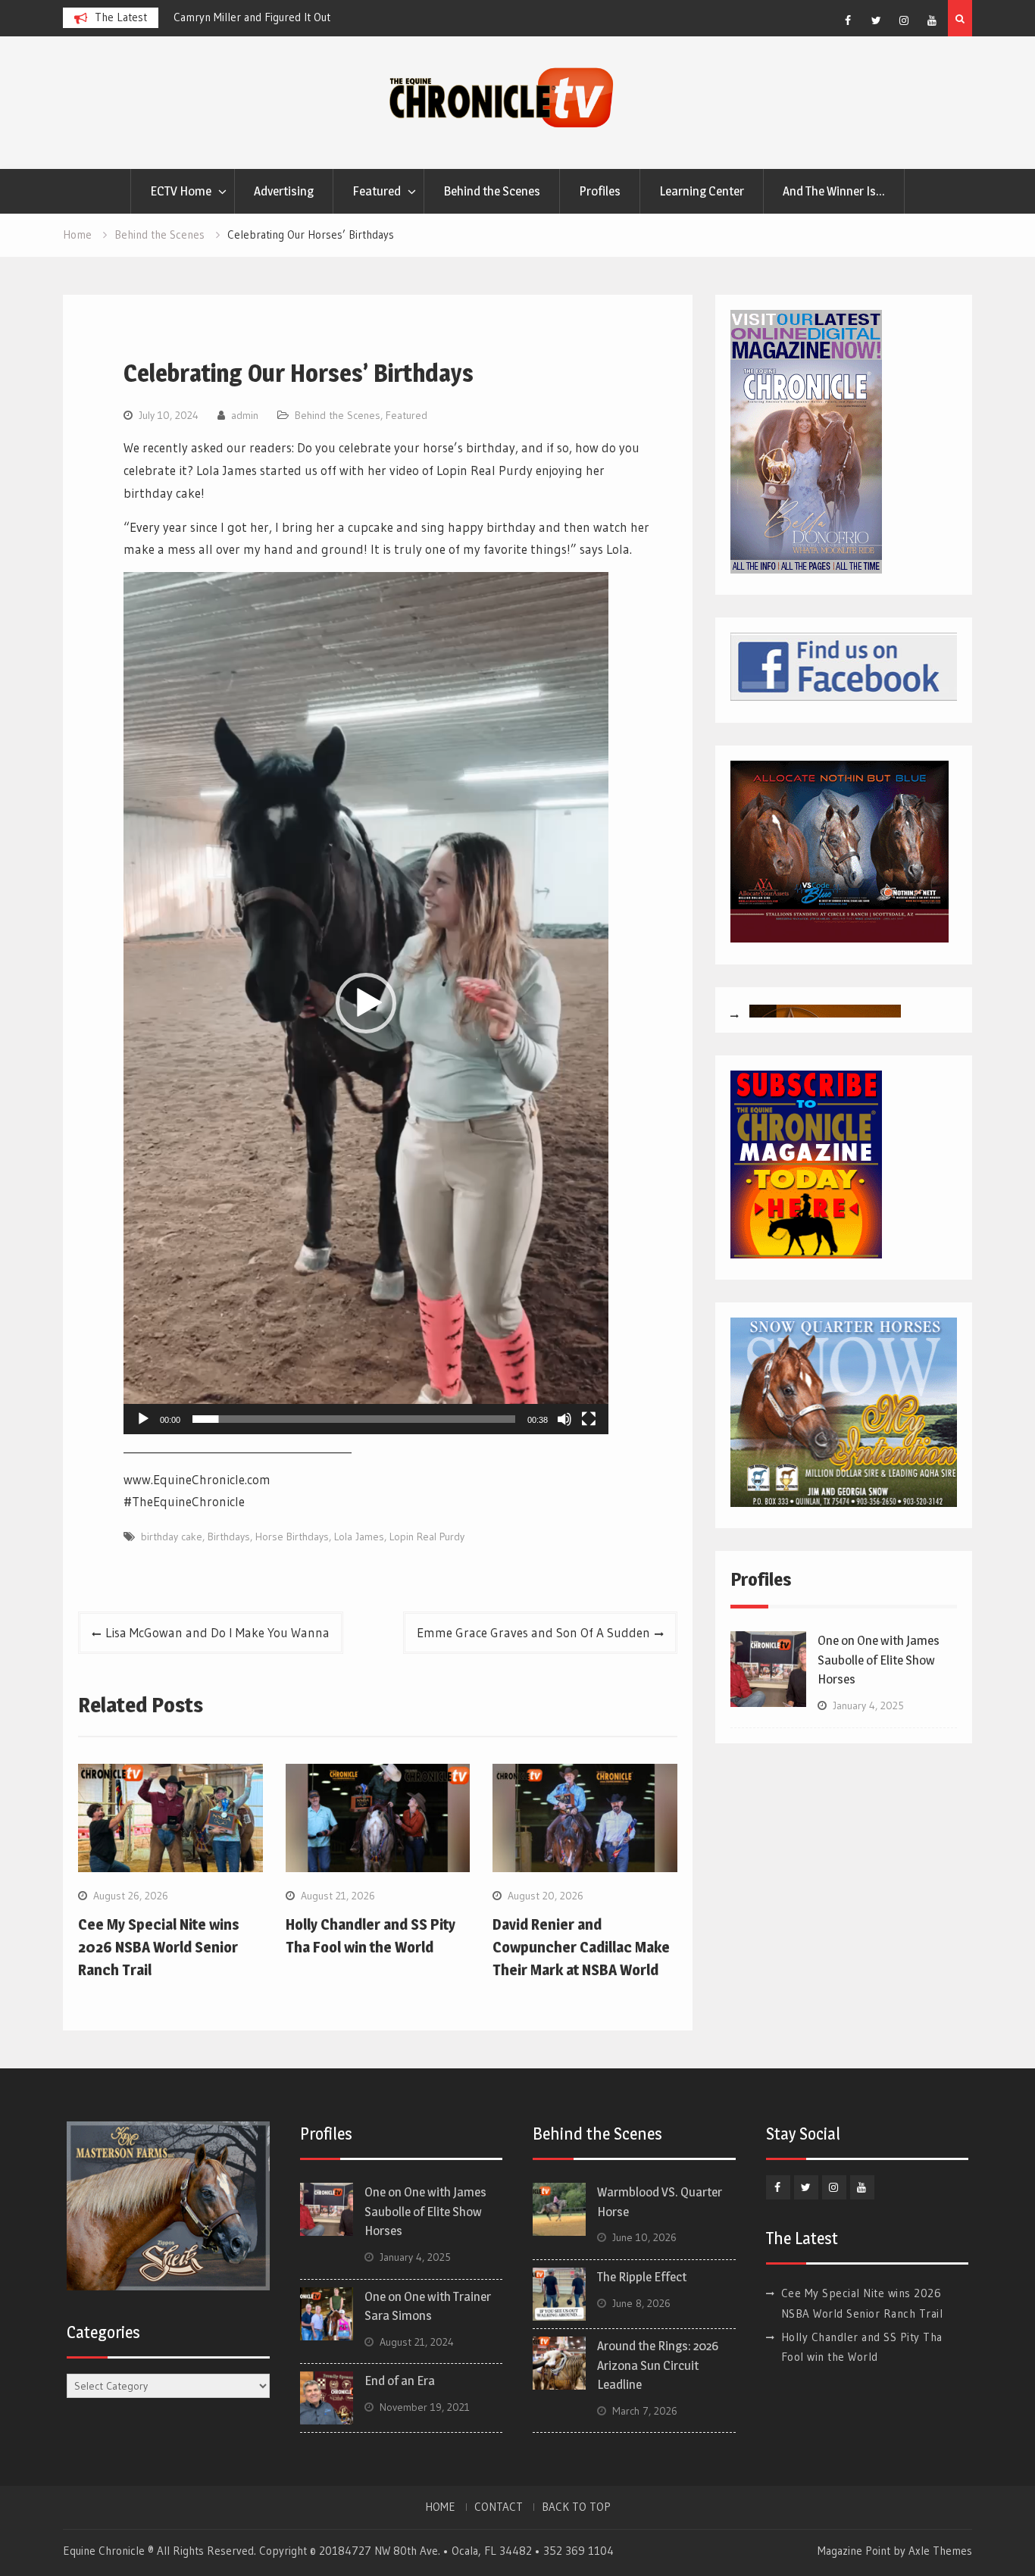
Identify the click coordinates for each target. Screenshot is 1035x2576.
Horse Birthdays (292, 1537)
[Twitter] (876, 20)
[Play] (143, 1419)
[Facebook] (848, 20)
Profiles (600, 191)
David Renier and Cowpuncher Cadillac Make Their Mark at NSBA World (581, 1947)
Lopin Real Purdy (427, 1537)
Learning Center (702, 191)
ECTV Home (181, 191)
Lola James (359, 1537)
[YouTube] (932, 20)
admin (245, 415)
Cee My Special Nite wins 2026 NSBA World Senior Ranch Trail (159, 1947)
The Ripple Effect (642, 2277)
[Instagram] (904, 20)
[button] (366, 1003)
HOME (440, 2507)
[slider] (354, 1419)
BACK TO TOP (576, 2507)
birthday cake (172, 1537)
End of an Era (400, 2381)
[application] (366, 1003)
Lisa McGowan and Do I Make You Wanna (217, 1632)
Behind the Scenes (492, 191)
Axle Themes (940, 2551)
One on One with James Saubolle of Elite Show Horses (879, 1660)
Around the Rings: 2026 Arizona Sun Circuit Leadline (658, 2365)
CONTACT (499, 2507)
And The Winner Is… (834, 191)
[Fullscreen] (589, 1419)
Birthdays (229, 1537)
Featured (377, 191)
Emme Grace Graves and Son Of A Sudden (533, 1632)
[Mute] (564, 1419)
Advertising (284, 191)
